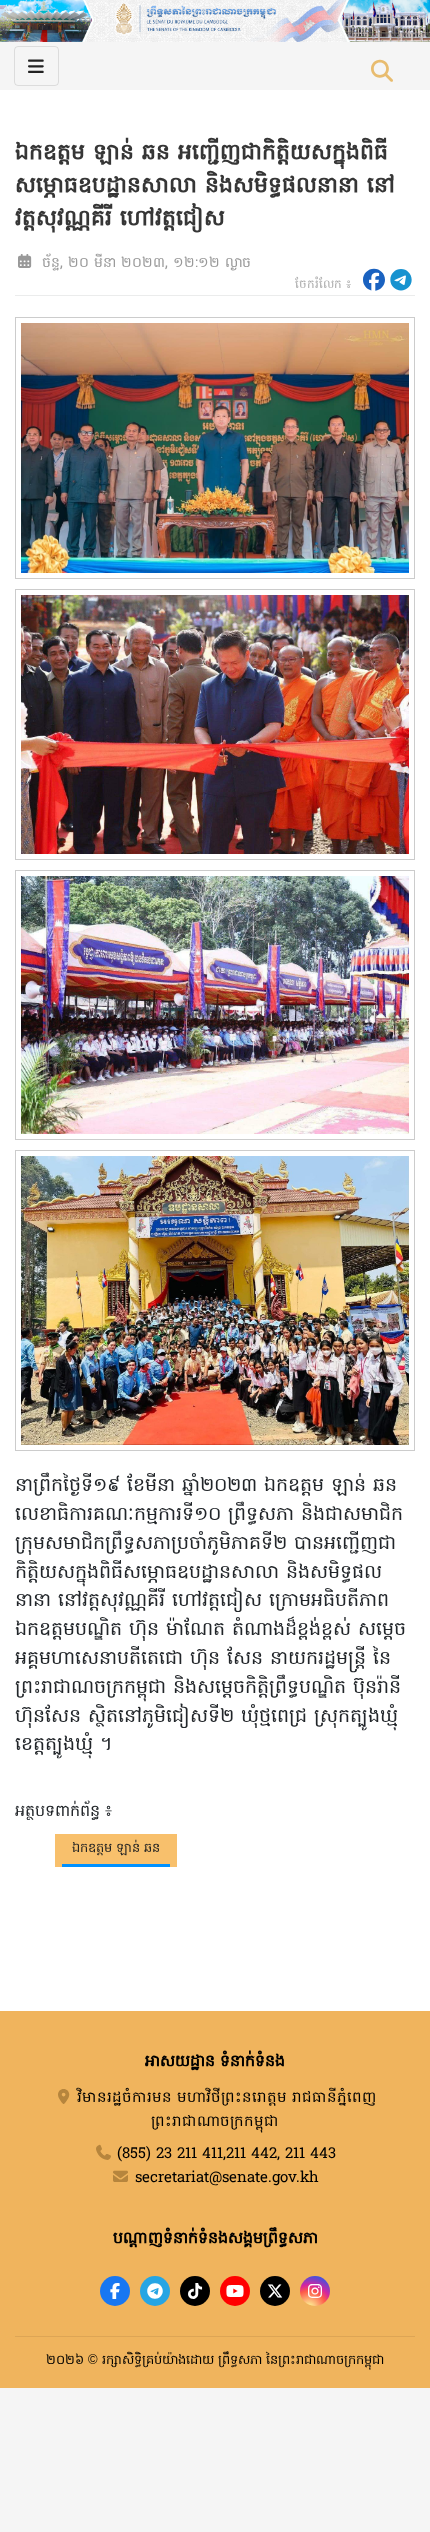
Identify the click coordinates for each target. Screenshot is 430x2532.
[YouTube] (235, 2291)
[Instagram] (315, 2291)
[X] (275, 2291)
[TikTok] (195, 2291)
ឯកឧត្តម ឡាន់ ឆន (116, 1848)
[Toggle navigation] (36, 66)
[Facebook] (115, 2291)
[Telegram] (155, 2291)
